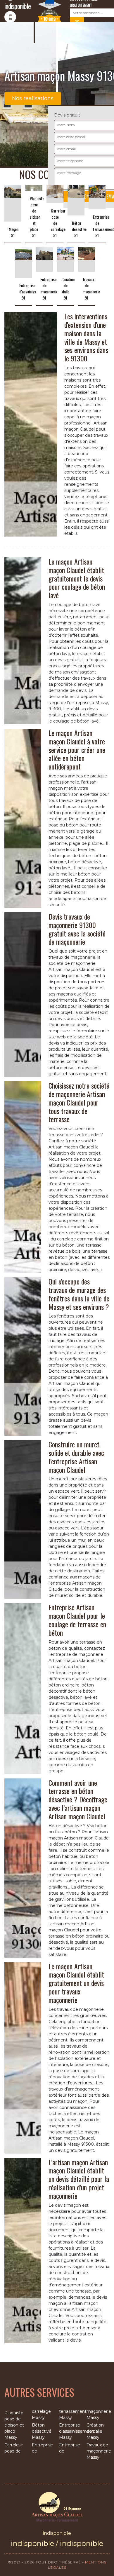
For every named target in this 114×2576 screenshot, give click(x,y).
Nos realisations (33, 98)
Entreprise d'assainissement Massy (71, 2431)
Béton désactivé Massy (42, 2431)
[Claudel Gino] (57, 2507)
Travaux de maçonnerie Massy (98, 2451)
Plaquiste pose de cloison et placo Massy (14, 2425)
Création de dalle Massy (95, 2431)
